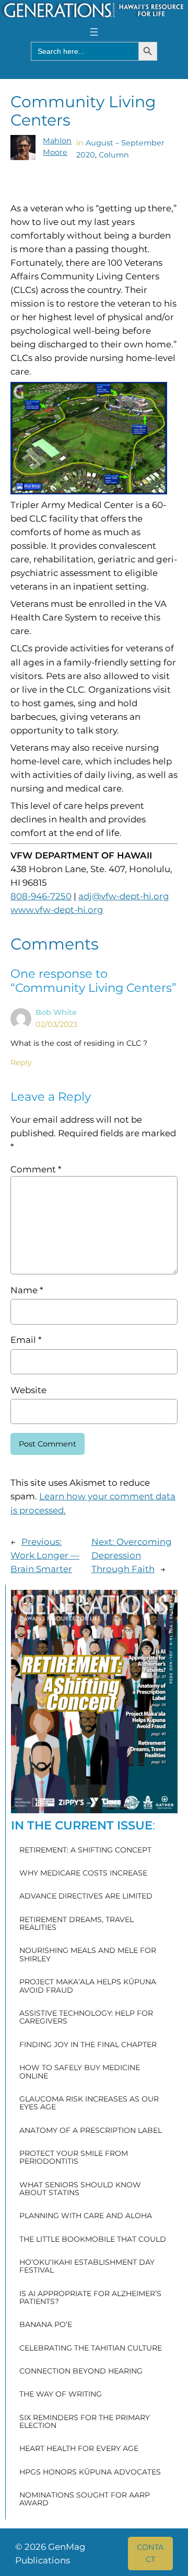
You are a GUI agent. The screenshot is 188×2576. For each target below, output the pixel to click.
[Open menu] (94, 32)
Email (26, 1340)
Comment (36, 1169)
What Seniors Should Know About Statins (80, 2189)
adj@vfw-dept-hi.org (124, 896)
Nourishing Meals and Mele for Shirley (88, 1955)
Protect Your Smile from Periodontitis (74, 2158)
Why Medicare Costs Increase (83, 1873)
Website (28, 1390)
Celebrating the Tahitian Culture (91, 2348)
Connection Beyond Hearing (81, 2371)
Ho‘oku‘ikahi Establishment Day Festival (87, 2267)
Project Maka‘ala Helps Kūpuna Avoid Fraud (88, 1986)
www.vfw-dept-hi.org (57, 910)
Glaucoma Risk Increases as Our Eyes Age (89, 2103)
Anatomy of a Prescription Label (91, 2131)
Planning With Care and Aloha (86, 2216)
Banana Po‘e (46, 2325)
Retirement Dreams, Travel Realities (77, 1924)
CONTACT (150, 2553)
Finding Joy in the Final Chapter (88, 2045)
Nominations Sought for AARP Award (85, 2499)
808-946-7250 (41, 896)
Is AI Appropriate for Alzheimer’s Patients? (90, 2298)
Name (27, 1290)
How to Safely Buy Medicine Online (80, 2072)
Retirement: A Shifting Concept (85, 1850)
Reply (21, 1063)
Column (114, 155)
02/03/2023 (56, 1024)
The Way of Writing (61, 2394)
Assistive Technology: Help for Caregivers (86, 2018)
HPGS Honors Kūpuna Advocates (90, 2472)
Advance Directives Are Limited (86, 1896)
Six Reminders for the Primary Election (85, 2422)
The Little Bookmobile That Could (93, 2239)
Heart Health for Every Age (79, 2449)
